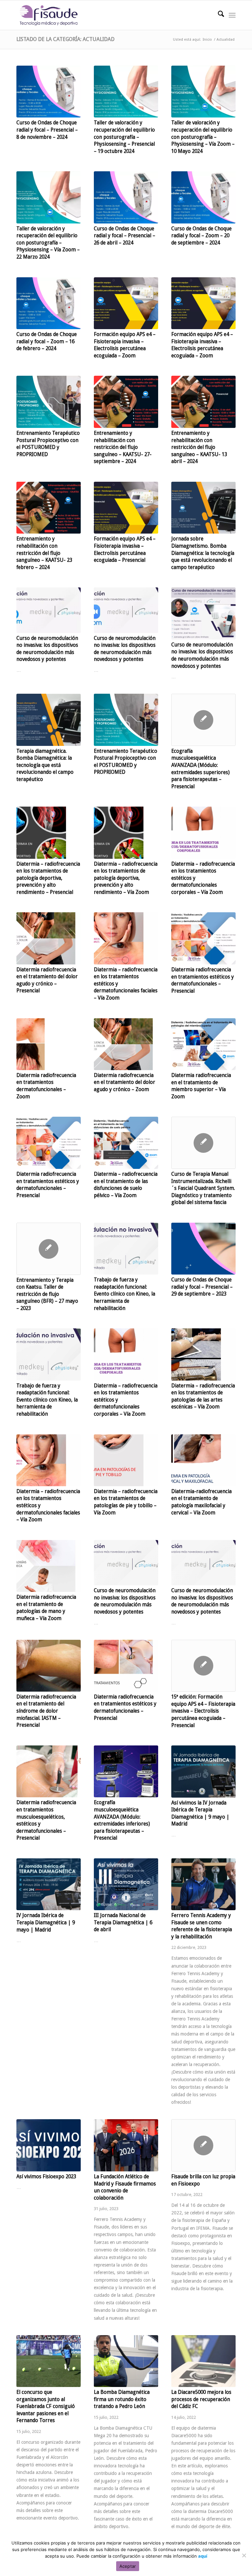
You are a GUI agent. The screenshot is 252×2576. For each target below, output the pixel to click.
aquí (203, 2556)
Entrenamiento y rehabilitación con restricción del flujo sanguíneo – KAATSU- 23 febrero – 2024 (44, 553)
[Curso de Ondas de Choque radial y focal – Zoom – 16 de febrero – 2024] (49, 303)
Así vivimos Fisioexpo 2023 (46, 2177)
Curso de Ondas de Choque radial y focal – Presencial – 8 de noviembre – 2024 (47, 130)
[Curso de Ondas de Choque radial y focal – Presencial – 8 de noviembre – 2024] (49, 92)
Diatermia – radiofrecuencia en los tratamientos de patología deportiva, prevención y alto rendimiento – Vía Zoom (126, 878)
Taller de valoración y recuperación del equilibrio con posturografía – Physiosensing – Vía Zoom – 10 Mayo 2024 (203, 137)
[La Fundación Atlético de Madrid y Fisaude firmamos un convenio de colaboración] (126, 2145)
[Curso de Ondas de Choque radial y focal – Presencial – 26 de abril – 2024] (126, 197)
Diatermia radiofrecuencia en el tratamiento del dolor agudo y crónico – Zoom (125, 1082)
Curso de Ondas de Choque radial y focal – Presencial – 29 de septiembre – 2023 (202, 1287)
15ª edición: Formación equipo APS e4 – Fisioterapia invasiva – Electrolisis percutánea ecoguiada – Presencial (203, 1711)
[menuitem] (218, 15)
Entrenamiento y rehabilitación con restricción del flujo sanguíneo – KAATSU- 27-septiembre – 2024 (123, 447)
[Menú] (232, 15)
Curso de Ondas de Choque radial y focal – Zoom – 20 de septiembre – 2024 (201, 236)
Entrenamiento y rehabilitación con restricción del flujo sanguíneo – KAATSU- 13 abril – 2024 (199, 447)
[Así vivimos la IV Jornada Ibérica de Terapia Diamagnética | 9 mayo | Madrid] (203, 1772)
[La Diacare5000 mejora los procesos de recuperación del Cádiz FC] (203, 2361)
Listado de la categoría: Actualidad (65, 39)
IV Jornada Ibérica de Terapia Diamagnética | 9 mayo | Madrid (46, 1922)
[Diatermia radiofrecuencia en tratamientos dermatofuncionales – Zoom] (49, 1044)
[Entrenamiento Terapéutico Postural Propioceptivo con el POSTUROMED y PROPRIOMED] (49, 402)
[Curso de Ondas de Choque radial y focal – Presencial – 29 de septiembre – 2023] (203, 1249)
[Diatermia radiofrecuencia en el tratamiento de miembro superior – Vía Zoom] (203, 1044)
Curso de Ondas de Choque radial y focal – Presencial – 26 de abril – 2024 (125, 236)
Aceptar (128, 2566)
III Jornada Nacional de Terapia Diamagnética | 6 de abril (123, 1922)
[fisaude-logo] (49, 15)
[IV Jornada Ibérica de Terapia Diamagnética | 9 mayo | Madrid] (49, 1884)
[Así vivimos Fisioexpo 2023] (49, 2145)
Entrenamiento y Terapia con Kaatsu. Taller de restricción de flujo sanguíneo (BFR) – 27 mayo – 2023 (47, 1294)
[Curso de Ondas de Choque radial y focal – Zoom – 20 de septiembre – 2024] (203, 197)
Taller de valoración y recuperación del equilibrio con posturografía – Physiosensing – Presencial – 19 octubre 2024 (124, 137)
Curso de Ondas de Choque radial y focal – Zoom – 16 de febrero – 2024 (47, 341)
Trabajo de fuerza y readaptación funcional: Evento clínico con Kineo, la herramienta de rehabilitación (125, 1294)
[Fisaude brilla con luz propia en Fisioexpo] (203, 2145)
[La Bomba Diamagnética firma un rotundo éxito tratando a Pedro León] (126, 2361)
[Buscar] (218, 15)
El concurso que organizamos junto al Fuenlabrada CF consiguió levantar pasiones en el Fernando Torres (46, 2406)
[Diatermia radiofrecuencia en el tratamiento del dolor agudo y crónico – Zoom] (126, 1044)
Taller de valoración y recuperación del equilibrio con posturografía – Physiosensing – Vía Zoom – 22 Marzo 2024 (48, 243)
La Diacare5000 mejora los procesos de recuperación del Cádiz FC (201, 2399)
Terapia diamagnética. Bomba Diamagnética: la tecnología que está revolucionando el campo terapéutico (45, 765)
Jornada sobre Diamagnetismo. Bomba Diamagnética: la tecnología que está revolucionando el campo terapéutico (203, 553)
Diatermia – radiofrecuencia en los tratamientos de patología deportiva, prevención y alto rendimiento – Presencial (48, 878)
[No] (244, 2555)
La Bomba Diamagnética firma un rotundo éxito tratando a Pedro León (122, 2399)
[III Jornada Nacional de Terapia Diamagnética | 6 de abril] (126, 1884)
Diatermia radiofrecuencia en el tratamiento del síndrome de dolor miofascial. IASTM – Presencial (46, 1711)
